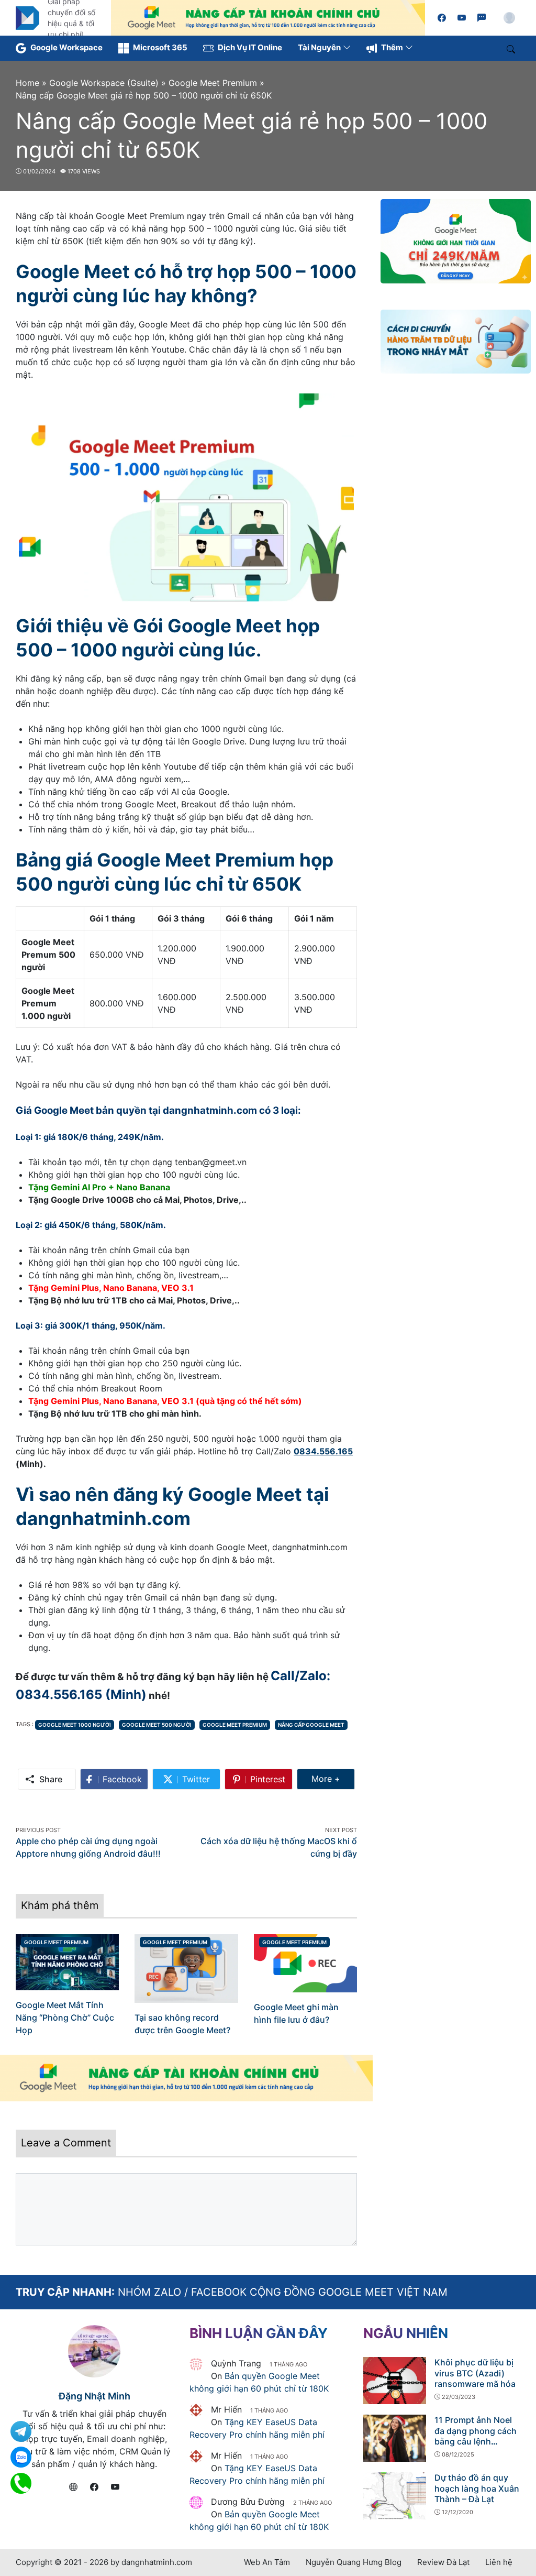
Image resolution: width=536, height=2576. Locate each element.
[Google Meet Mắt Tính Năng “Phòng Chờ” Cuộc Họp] (67, 1961)
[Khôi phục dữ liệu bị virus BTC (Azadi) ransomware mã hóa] (395, 2380)
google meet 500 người (157, 1725)
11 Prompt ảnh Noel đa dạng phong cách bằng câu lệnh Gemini (476, 2436)
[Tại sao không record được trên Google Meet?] (186, 1968)
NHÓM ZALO (149, 2292)
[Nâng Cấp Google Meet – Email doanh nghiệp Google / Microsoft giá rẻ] (27, 17)
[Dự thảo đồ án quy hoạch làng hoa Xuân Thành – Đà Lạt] (395, 2495)
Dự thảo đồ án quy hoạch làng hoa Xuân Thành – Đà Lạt (477, 2489)
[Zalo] (482, 18)
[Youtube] (462, 18)
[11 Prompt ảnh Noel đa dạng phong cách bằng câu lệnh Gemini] (395, 2437)
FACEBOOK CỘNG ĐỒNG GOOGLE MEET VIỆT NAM (319, 2292)
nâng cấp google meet (311, 1725)
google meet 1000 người (75, 1725)
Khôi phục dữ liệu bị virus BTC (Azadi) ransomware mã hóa (475, 2373)
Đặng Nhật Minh (94, 2396)
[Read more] (268, 17)
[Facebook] (442, 18)
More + (333, 1778)
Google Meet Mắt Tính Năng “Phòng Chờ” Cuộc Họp (65, 2018)
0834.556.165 (323, 1451)
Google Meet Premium (235, 1725)
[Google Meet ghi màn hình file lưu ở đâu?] (305, 1962)
